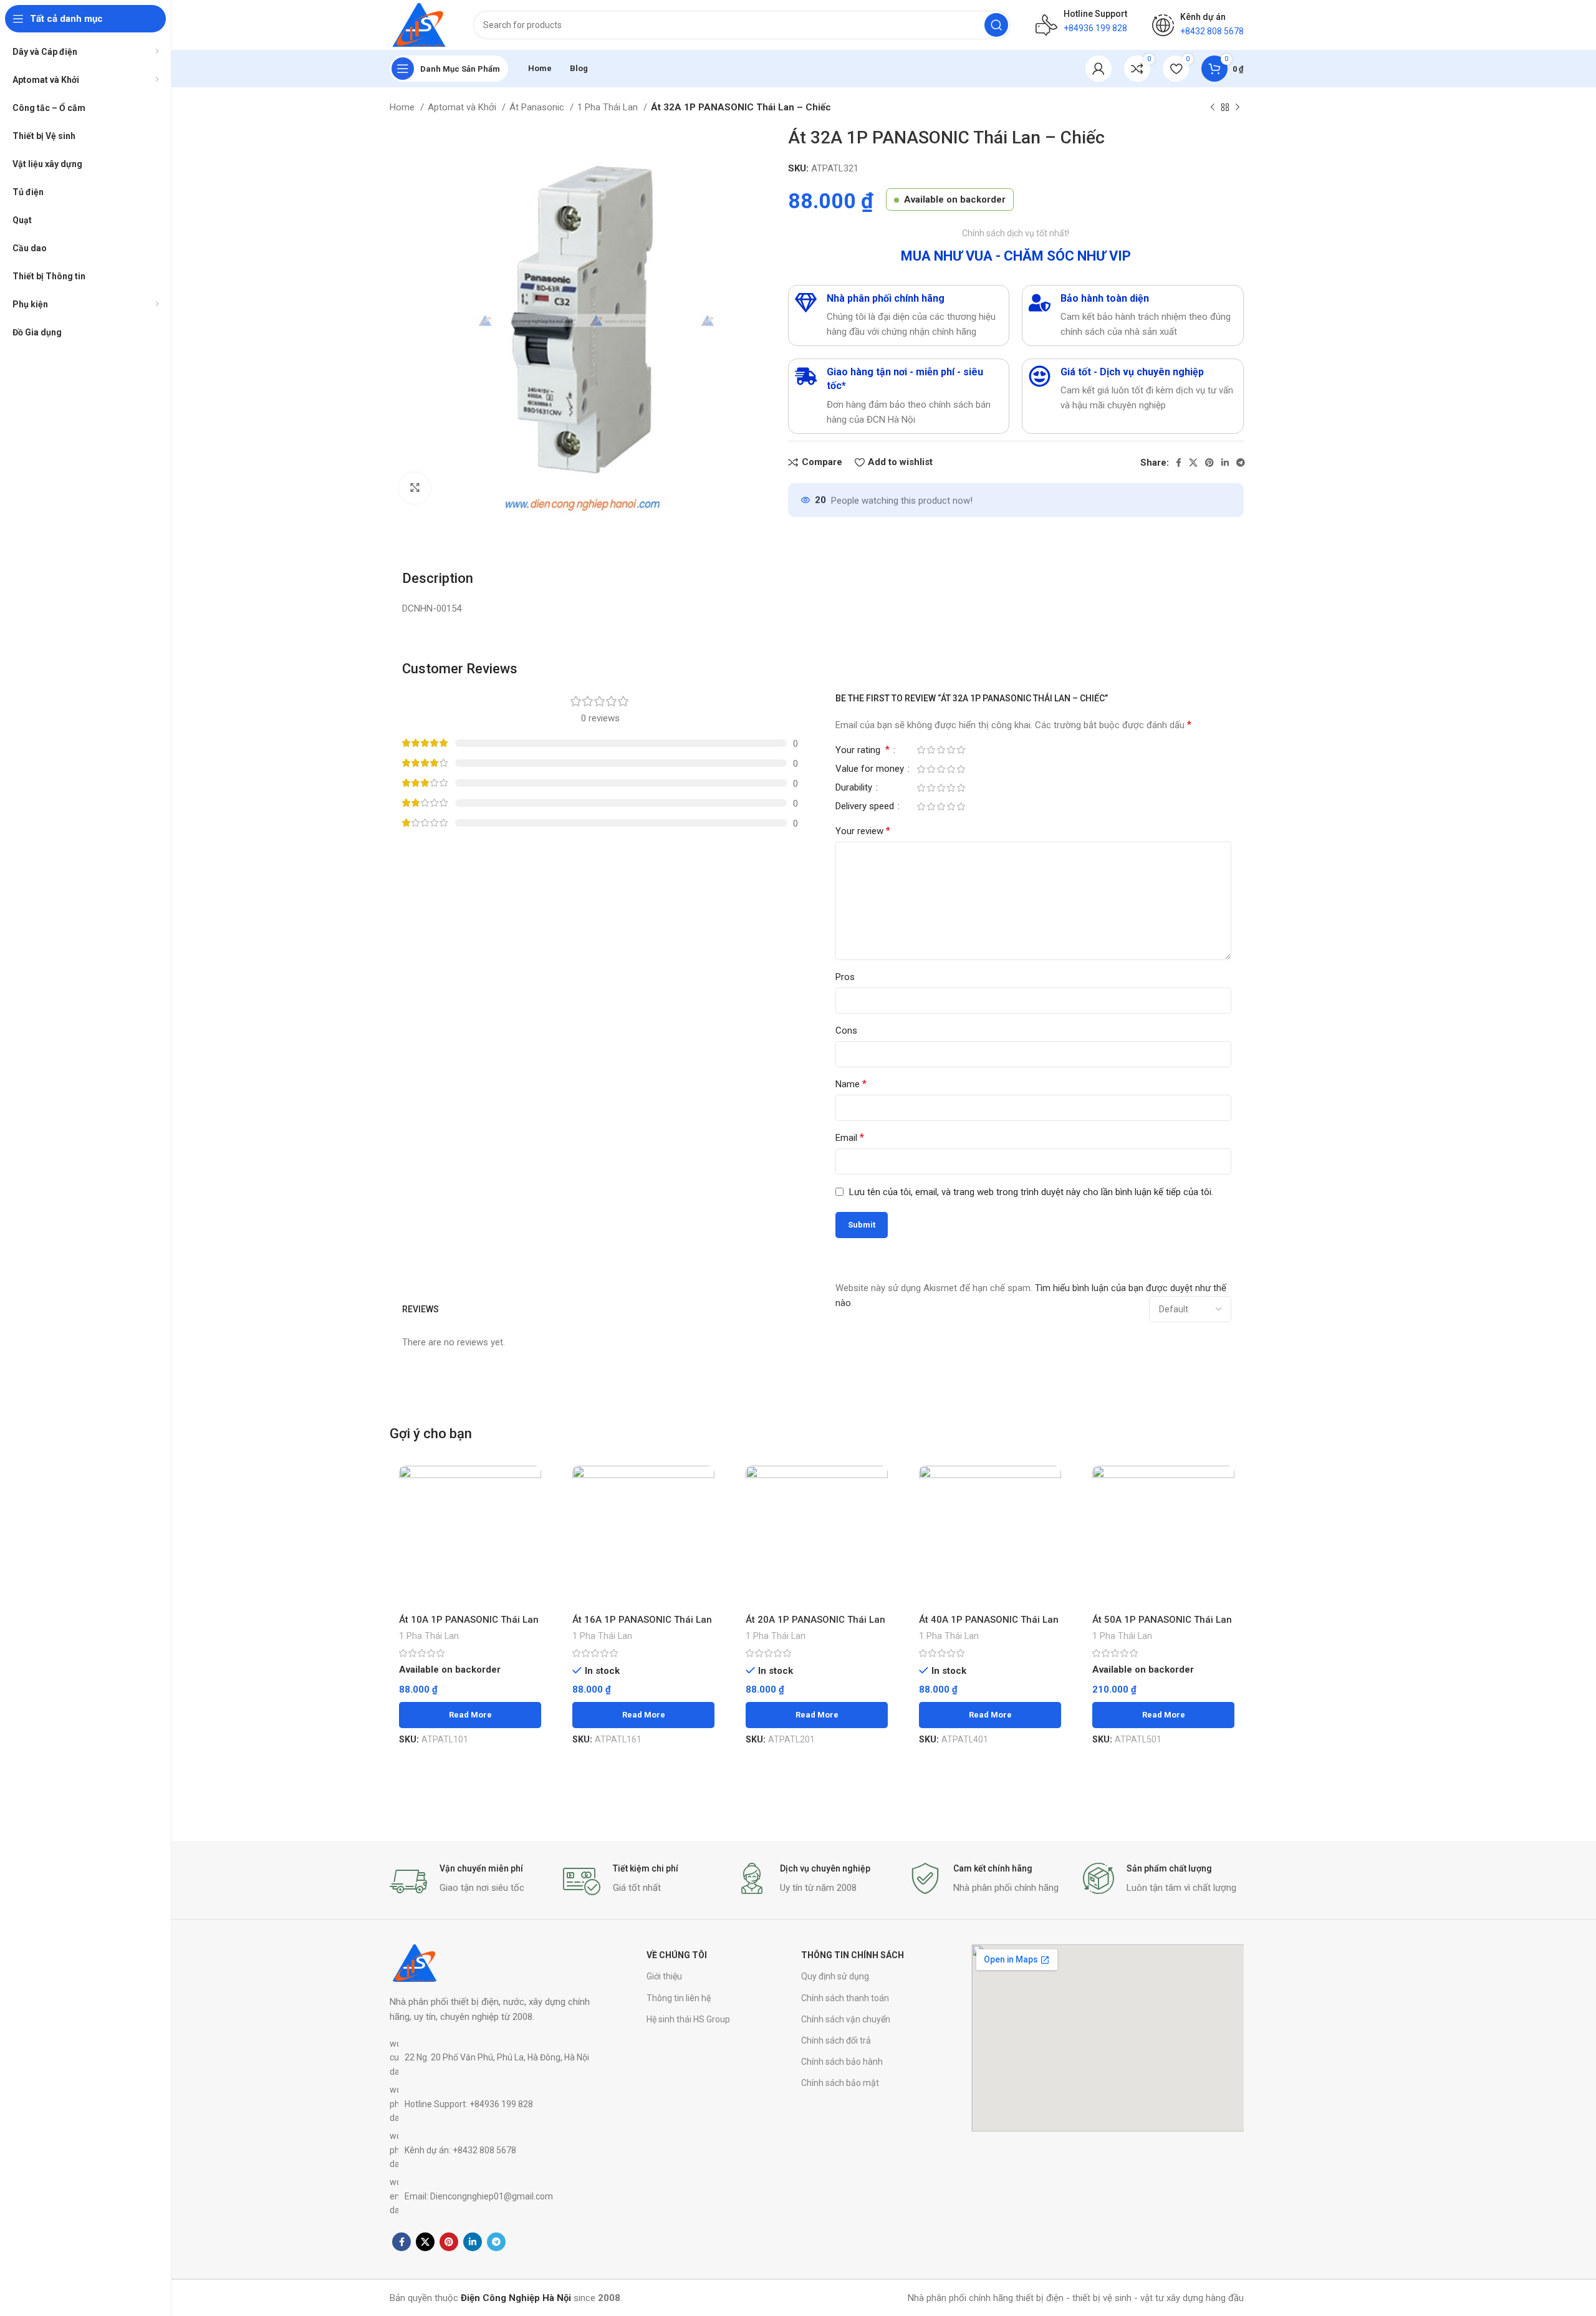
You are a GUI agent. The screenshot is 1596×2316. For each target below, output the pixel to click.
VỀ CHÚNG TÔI (677, 1955)
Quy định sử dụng (835, 1976)
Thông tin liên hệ (679, 1998)
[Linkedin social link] (1225, 463)
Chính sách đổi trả (836, 2040)
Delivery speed (866, 807)
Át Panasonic (538, 107)
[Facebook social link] (1179, 463)
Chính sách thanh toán (845, 1998)
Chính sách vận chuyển (846, 2019)
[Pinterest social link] (1209, 463)
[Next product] (1238, 108)
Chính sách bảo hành (842, 2062)
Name (851, 1084)
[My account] (1098, 69)
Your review (863, 831)
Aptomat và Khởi (463, 107)
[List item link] (493, 2058)
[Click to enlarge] (415, 488)
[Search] (996, 25)
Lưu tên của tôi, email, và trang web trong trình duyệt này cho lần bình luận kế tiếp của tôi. (1031, 1192)
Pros (845, 977)
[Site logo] (419, 24)
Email (850, 1137)
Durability (855, 788)
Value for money (871, 769)
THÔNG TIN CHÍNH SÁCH (853, 1955)
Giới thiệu (664, 1976)
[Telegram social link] (1241, 463)
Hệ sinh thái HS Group (688, 2019)
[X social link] (1193, 463)
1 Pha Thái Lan (609, 107)
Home (403, 107)
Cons (846, 1031)
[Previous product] (1213, 108)
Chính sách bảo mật (840, 2083)
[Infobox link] (470, 1881)
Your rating (863, 750)
